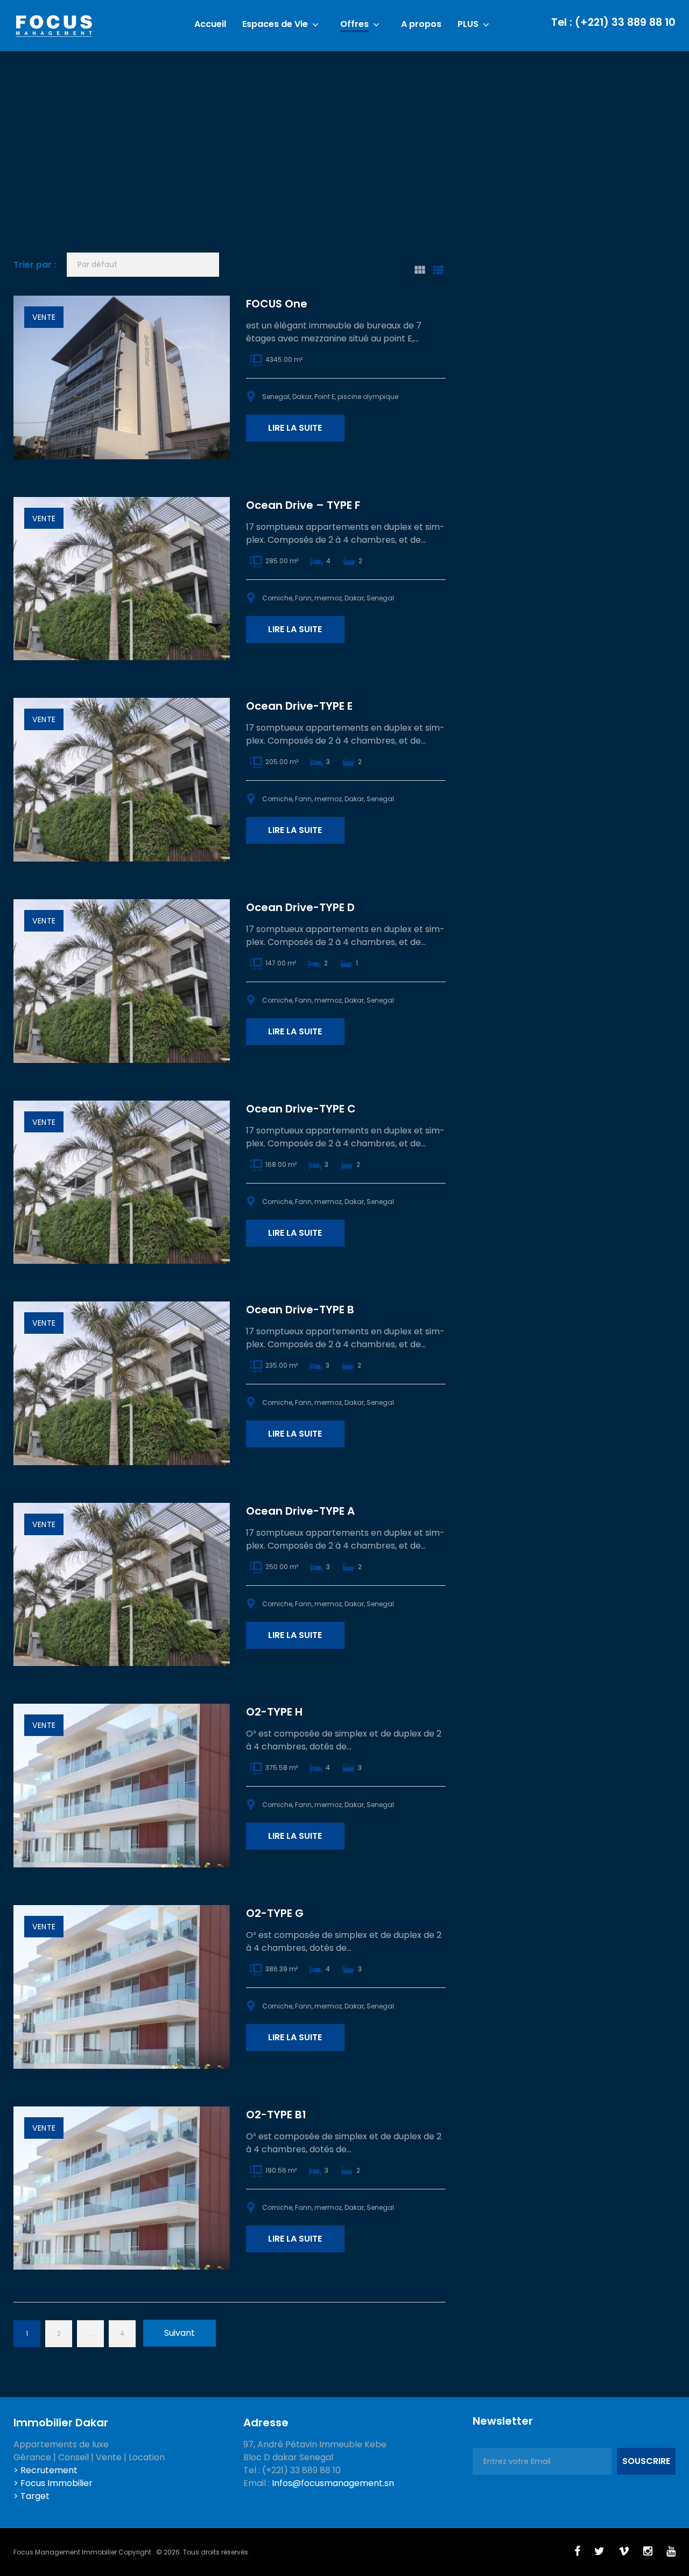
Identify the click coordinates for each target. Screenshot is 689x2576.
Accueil (210, 24)
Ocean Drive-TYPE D (300, 907)
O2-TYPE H (274, 1712)
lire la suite (295, 428)
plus (468, 24)
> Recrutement (45, 2470)
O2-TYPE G (275, 1913)
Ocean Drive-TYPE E (299, 706)
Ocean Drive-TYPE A (300, 1511)
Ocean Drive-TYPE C (301, 1109)
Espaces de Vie (275, 24)
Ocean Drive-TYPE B (300, 1310)
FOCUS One (277, 304)
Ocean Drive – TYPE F (303, 505)
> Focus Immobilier (53, 2483)
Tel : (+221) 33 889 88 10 (613, 22)
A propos (421, 24)
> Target (31, 2496)
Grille (419, 270)
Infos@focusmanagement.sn (333, 2483)
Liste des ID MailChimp (438, 270)
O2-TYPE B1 (276, 2115)
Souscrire (646, 2461)
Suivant (180, 2333)
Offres (354, 24)
